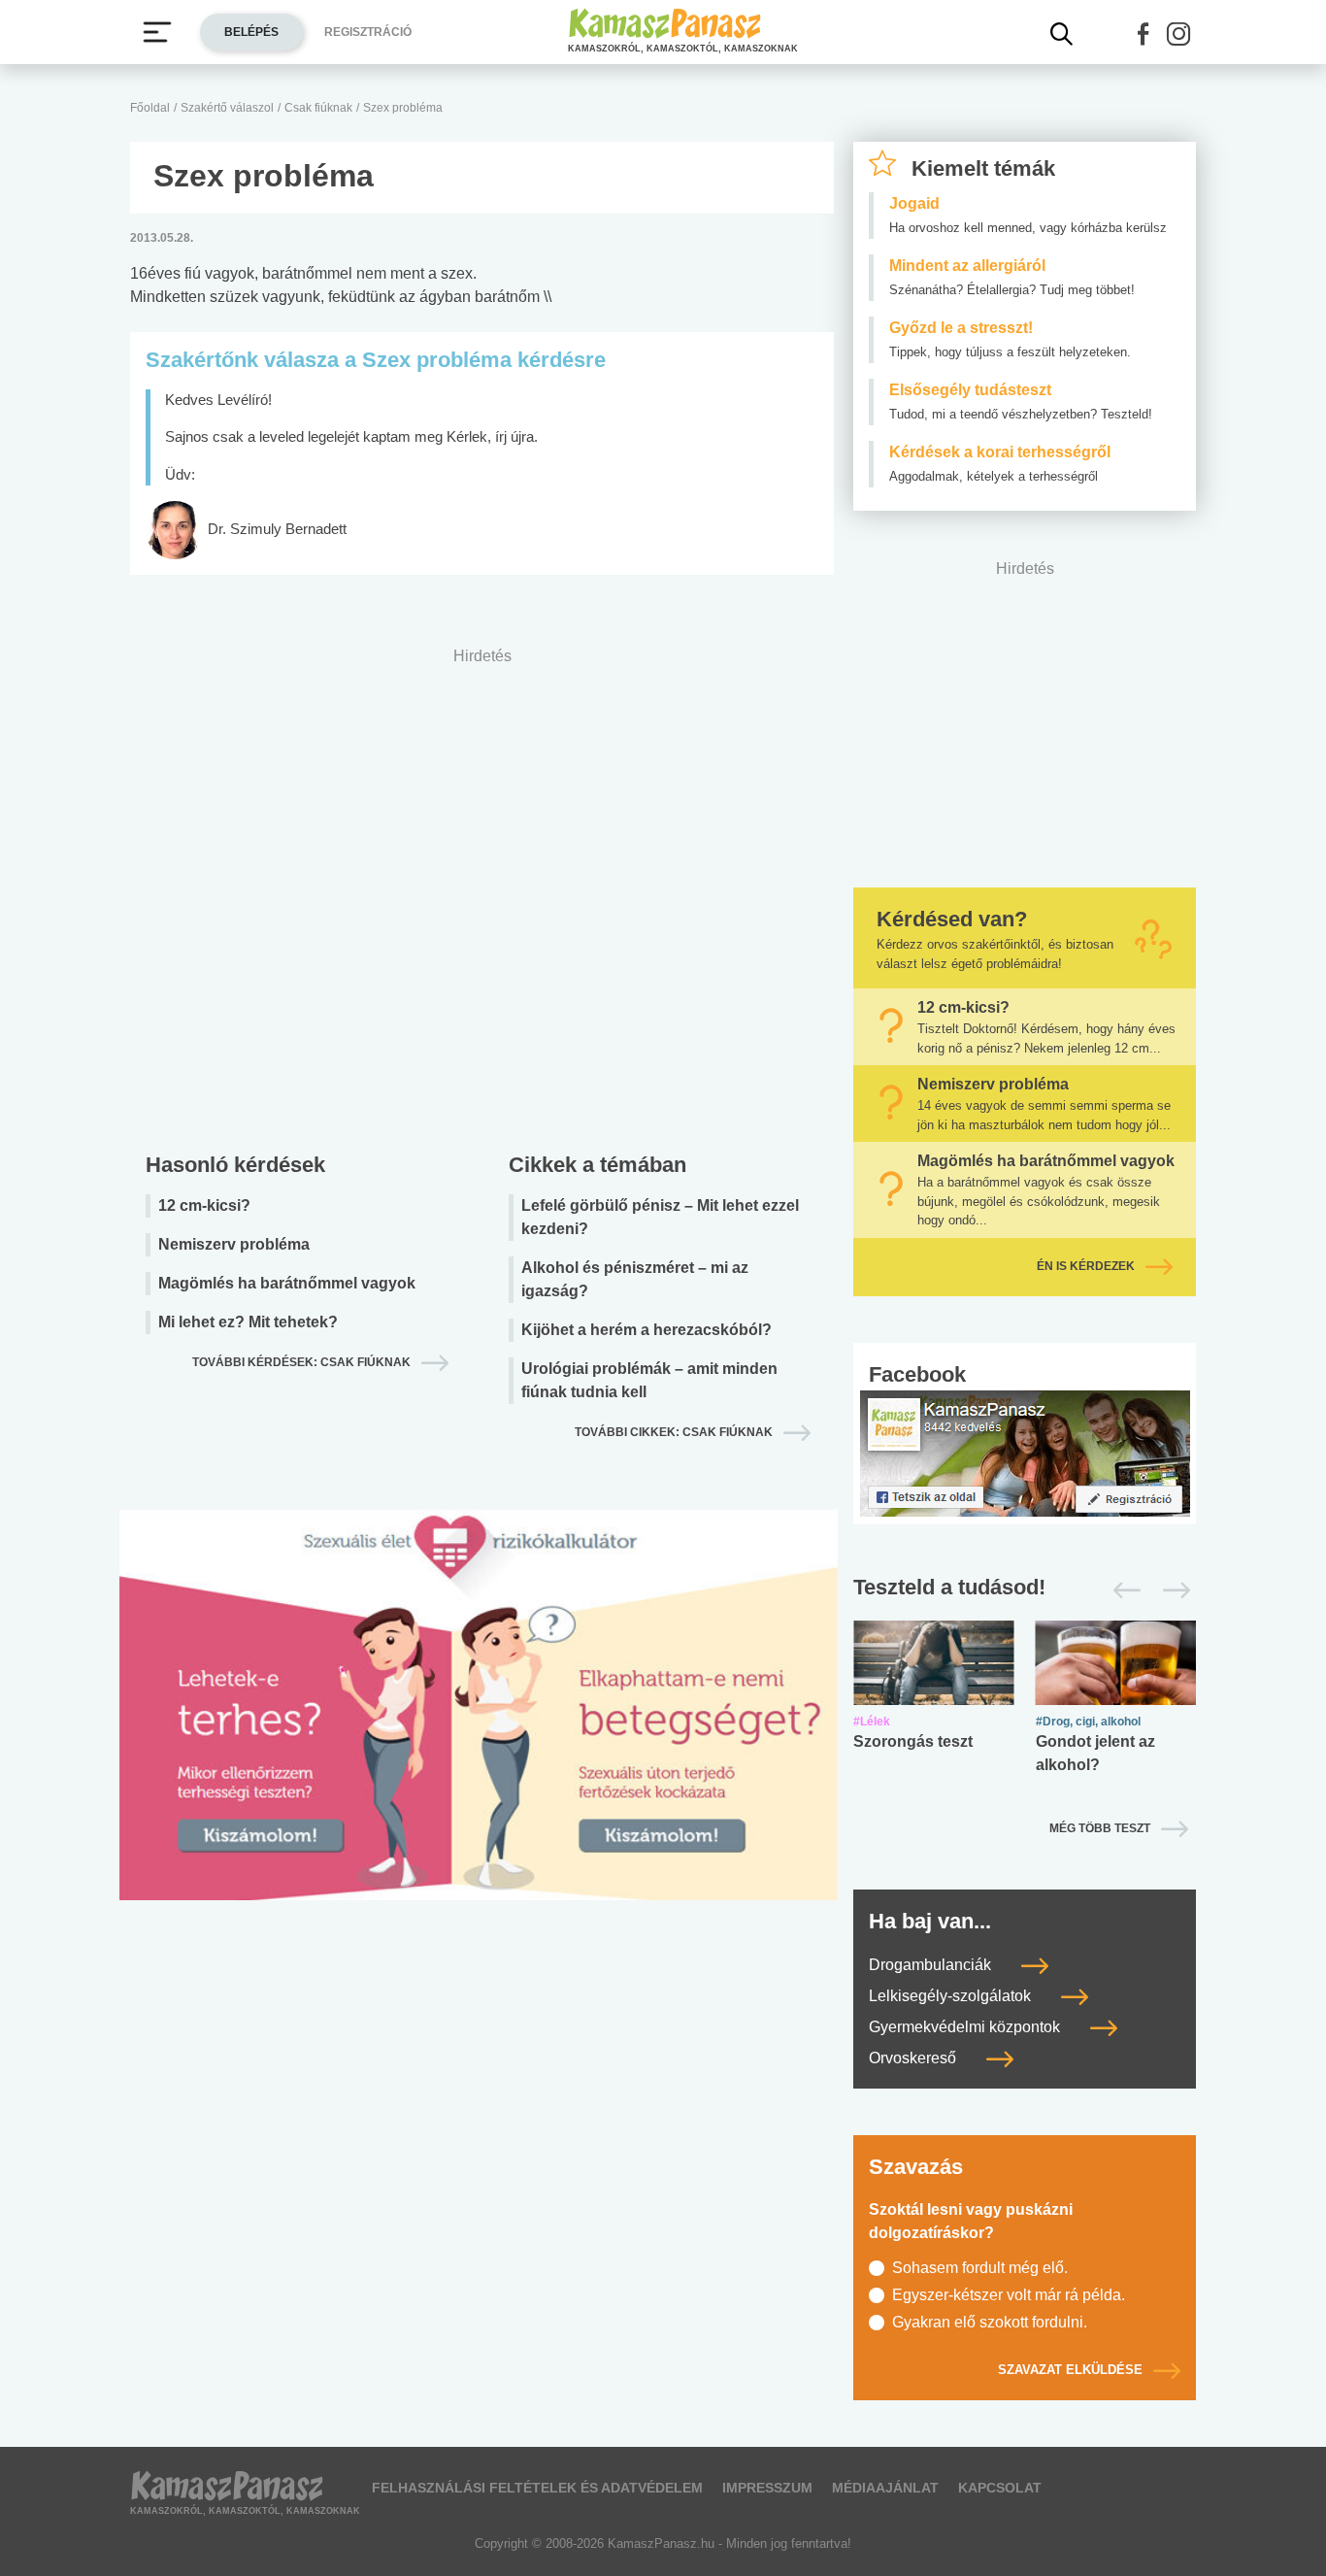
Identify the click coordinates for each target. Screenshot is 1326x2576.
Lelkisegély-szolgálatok (952, 1996)
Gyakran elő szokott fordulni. (990, 2322)
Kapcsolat (1000, 2488)
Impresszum (767, 2488)
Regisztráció (368, 32)
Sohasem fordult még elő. (980, 2268)
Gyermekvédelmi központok (966, 2027)
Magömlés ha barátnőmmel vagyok (287, 1283)
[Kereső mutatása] (1062, 34)
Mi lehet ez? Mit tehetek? (248, 1322)
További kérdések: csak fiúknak (301, 1362)
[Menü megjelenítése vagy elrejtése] (157, 32)
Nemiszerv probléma (234, 1244)
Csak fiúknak (318, 108)
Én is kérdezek (1086, 1266)
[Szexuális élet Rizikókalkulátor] (479, 1728)
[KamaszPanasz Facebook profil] (1025, 1452)
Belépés (251, 32)
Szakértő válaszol (227, 108)
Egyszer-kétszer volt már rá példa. (1009, 2295)
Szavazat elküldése (1070, 2370)
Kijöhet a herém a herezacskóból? (646, 1330)
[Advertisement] (482, 895)
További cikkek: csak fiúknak (674, 1432)
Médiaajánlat (885, 2488)
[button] (1144, 34)
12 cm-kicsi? (204, 1205)
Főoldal (150, 108)
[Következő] (1171, 1590)
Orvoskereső (914, 2058)
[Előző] (1122, 1590)
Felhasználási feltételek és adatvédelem (537, 2488)
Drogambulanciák (932, 1965)
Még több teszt (1100, 1828)
